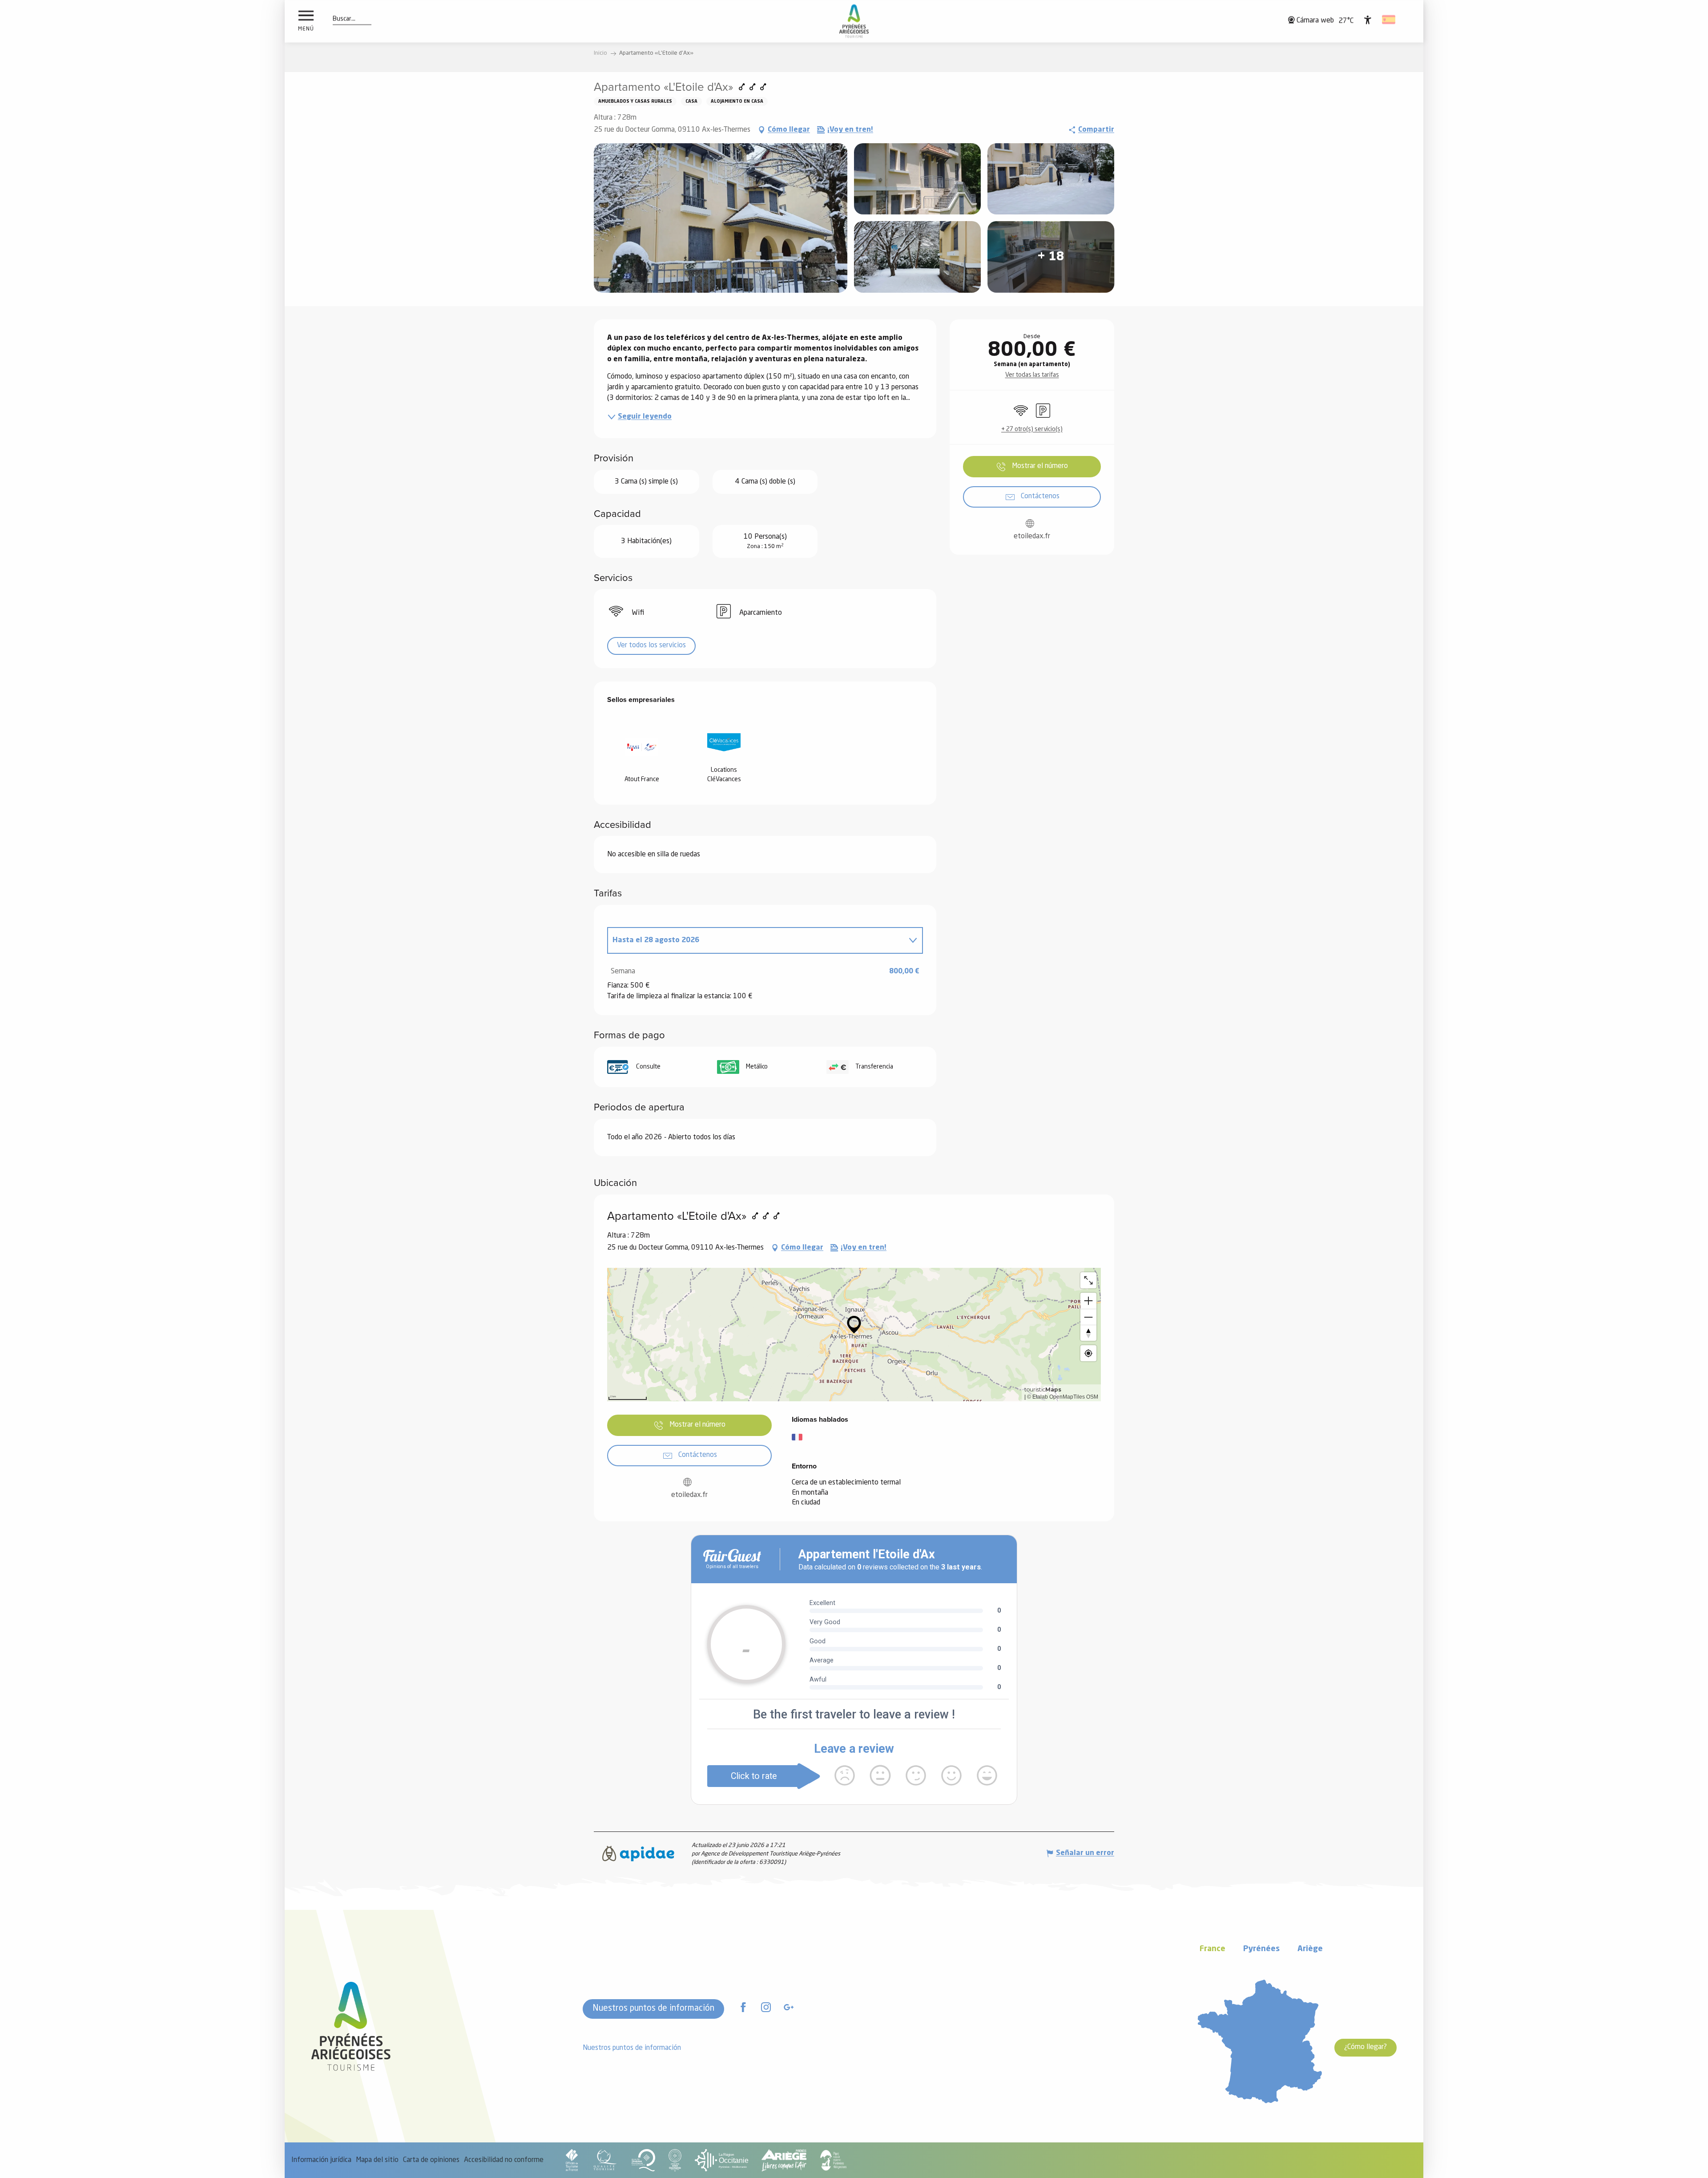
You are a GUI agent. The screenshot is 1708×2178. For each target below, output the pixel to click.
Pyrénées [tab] (1261, 1949)
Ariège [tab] (1310, 1949)
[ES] (1389, 20)
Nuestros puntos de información (653, 2009)
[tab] (756, 940)
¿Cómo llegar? (1366, 2047)
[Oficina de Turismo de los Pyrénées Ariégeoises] (854, 21)
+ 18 (1051, 257)
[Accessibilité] (1368, 20)
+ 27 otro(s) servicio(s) (1032, 429)
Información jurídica (321, 2160)
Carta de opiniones (431, 2160)
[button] (344, 19)
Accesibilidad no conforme (504, 2160)
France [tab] (1213, 1949)
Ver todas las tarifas (1032, 375)
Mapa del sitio (377, 2160)
